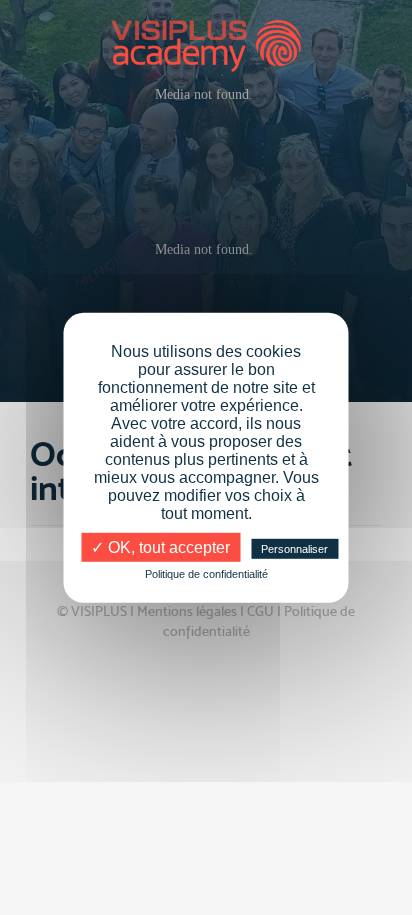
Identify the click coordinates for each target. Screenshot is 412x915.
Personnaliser (294, 548)
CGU (260, 611)
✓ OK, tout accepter (160, 546)
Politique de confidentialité (206, 573)
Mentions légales (187, 611)
